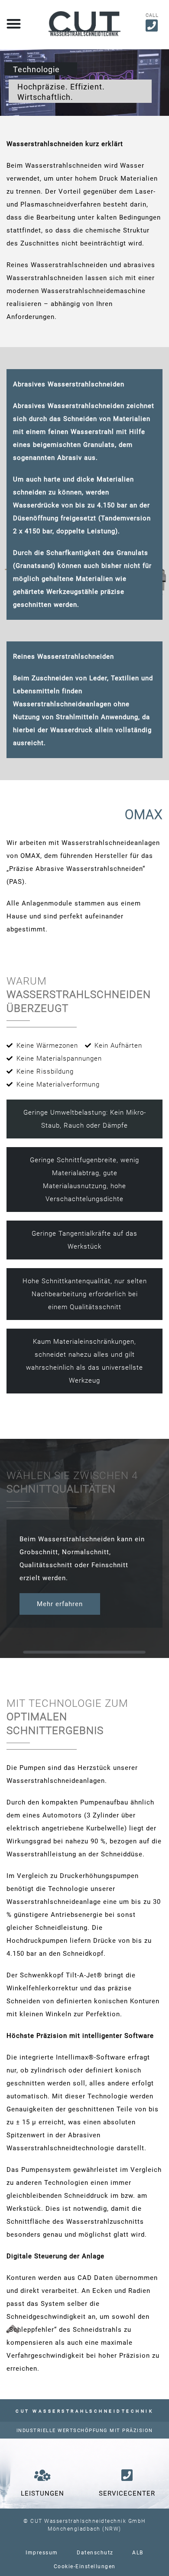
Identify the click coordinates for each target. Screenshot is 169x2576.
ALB (138, 2553)
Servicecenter (127, 2493)
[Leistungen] (42, 2475)
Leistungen (42, 2493)
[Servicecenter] (127, 2475)
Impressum (42, 2553)
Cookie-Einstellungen (85, 2566)
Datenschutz (95, 2553)
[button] (14, 24)
